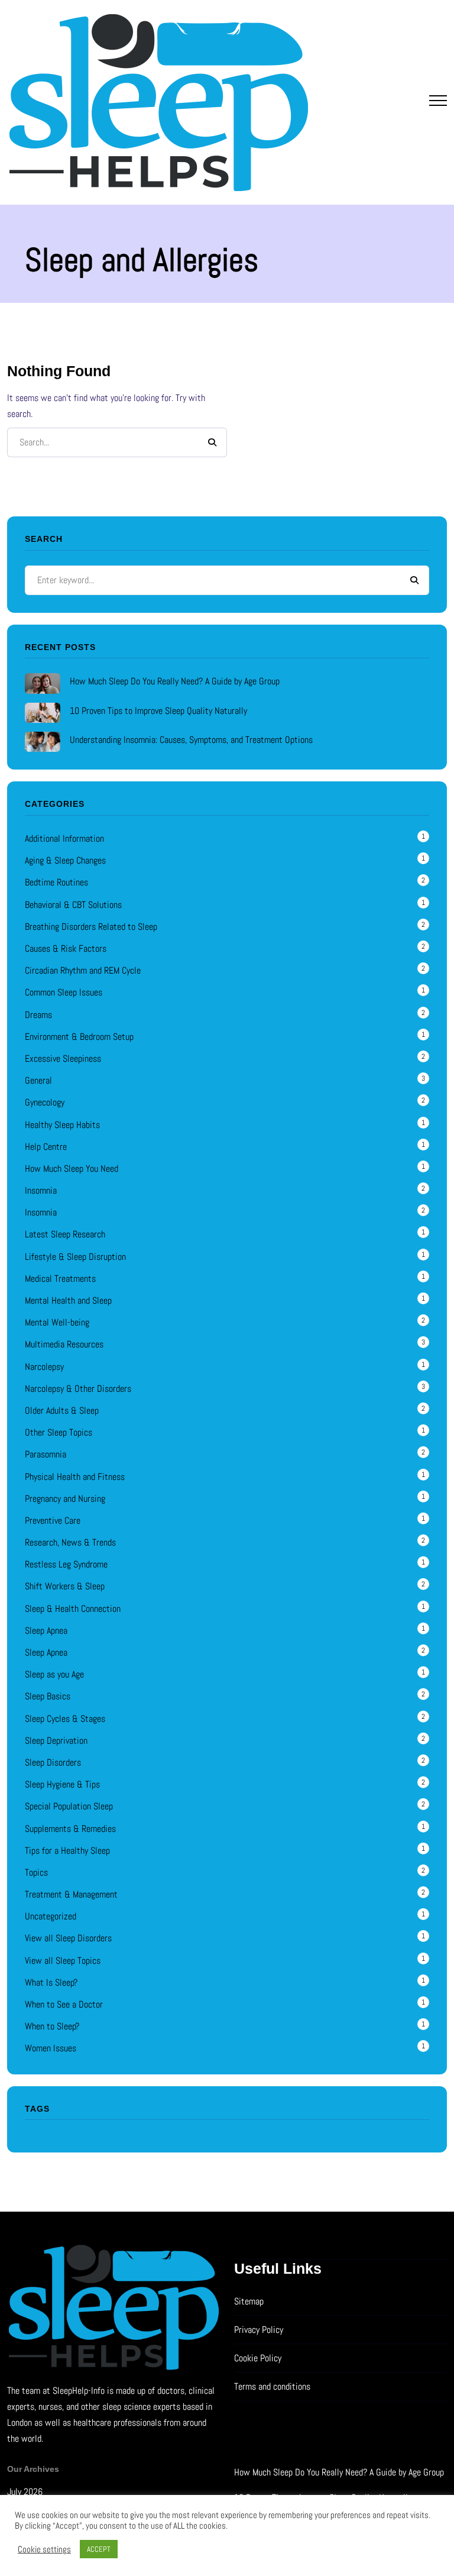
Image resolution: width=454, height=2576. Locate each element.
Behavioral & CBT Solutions (73, 905)
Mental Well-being (57, 1322)
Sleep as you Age (54, 1674)
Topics (36, 1872)
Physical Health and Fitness (75, 1477)
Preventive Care (53, 1520)
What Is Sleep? (51, 1982)
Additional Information (64, 838)
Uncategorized (51, 1916)
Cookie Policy (258, 2358)
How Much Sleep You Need (72, 1169)
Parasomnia (46, 1454)
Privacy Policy (259, 2330)
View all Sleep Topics (63, 1961)
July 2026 (25, 2492)
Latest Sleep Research (65, 1234)
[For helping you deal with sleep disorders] (158, 102)
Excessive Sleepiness (63, 1058)
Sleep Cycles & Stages (65, 1719)
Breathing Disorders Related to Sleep (91, 927)
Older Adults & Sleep (62, 1410)
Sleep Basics (48, 1696)
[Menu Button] (438, 103)
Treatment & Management (71, 1894)
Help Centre (46, 1147)
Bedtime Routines (56, 882)
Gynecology (45, 1102)
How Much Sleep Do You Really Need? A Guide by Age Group (175, 681)
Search (414, 580)
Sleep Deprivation (56, 1741)
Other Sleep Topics (59, 1432)
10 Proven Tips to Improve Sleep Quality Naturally (158, 711)
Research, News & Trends (70, 1542)
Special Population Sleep (69, 1806)
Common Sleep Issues (64, 992)
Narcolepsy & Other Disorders (78, 1389)
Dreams (38, 1015)
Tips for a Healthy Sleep (67, 1851)
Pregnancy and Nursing (65, 1499)
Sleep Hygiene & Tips (62, 1784)
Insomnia (41, 1190)
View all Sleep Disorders (68, 1938)
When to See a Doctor (64, 2004)
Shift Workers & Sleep (65, 1586)
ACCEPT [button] (99, 2549)
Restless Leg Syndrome (66, 1564)
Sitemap (249, 2301)
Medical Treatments (60, 1279)
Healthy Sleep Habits (62, 1125)
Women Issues (51, 2048)
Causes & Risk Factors (66, 948)
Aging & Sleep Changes (65, 860)
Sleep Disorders (53, 1762)
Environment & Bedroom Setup (79, 1037)
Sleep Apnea (46, 1630)
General (38, 1080)
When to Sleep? (52, 2026)
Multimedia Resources (64, 1344)
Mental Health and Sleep (68, 1300)
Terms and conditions (272, 2386)
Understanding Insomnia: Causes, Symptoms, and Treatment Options (191, 740)
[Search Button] (212, 442)
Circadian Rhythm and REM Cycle (83, 970)
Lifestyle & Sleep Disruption (75, 1257)
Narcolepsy (44, 1367)
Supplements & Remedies (70, 1829)
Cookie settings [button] (44, 2549)
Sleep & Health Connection (73, 1609)
